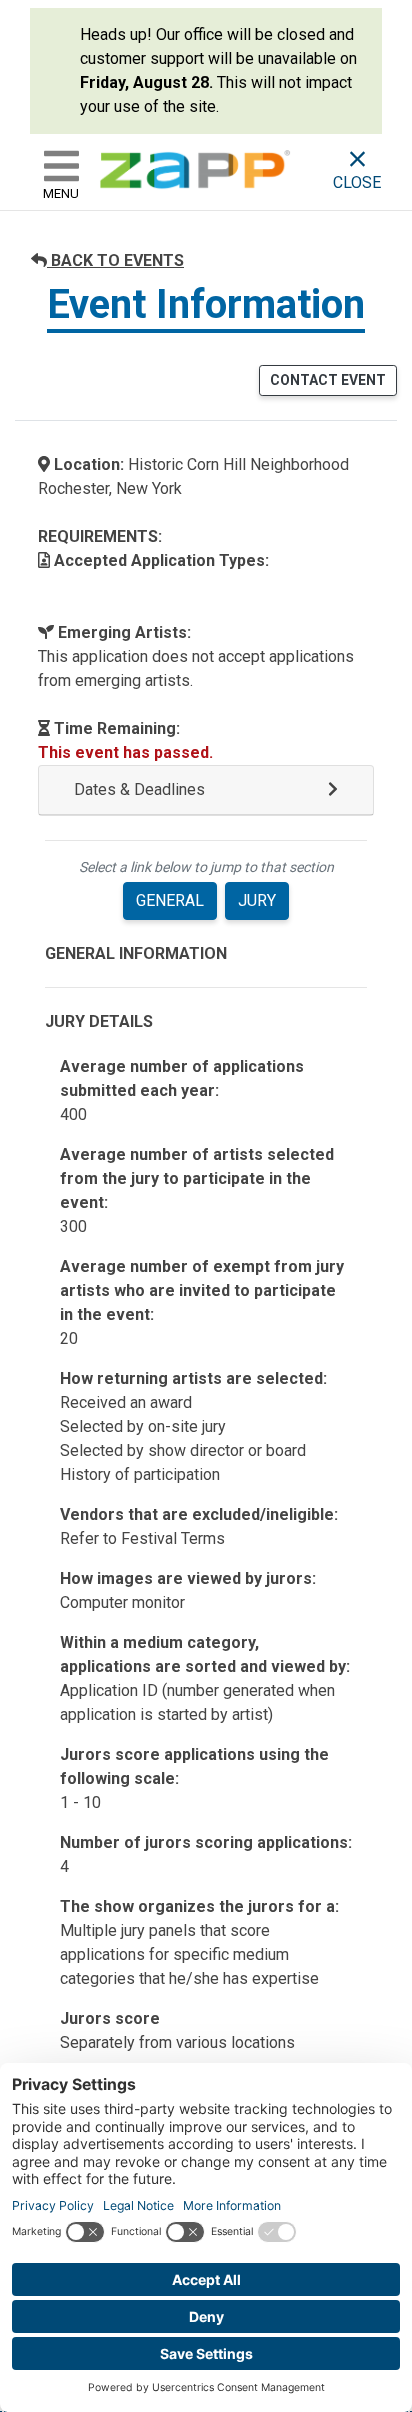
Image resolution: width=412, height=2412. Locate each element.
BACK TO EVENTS (115, 260)
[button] (206, 790)
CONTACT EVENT (328, 380)
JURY (257, 900)
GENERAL (170, 900)
